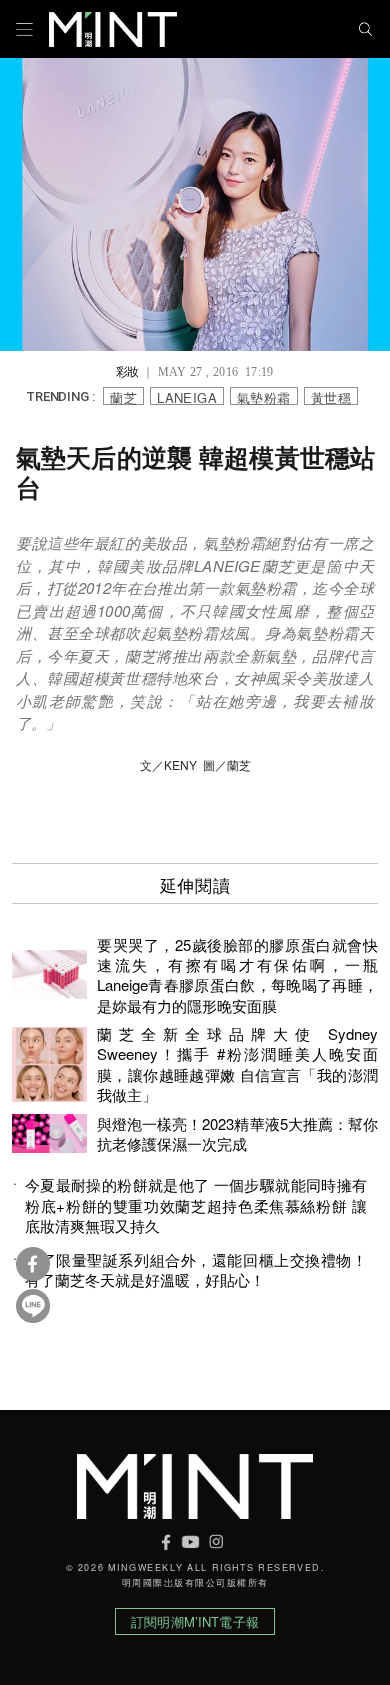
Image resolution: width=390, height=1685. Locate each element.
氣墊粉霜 (264, 396)
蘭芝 (123, 396)
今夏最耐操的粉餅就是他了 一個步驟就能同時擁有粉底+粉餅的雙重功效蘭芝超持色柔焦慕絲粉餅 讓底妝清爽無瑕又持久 (196, 1205)
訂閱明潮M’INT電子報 (195, 1621)
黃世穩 (331, 396)
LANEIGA (187, 396)
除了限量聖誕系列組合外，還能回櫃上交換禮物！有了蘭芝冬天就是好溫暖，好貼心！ (196, 1270)
